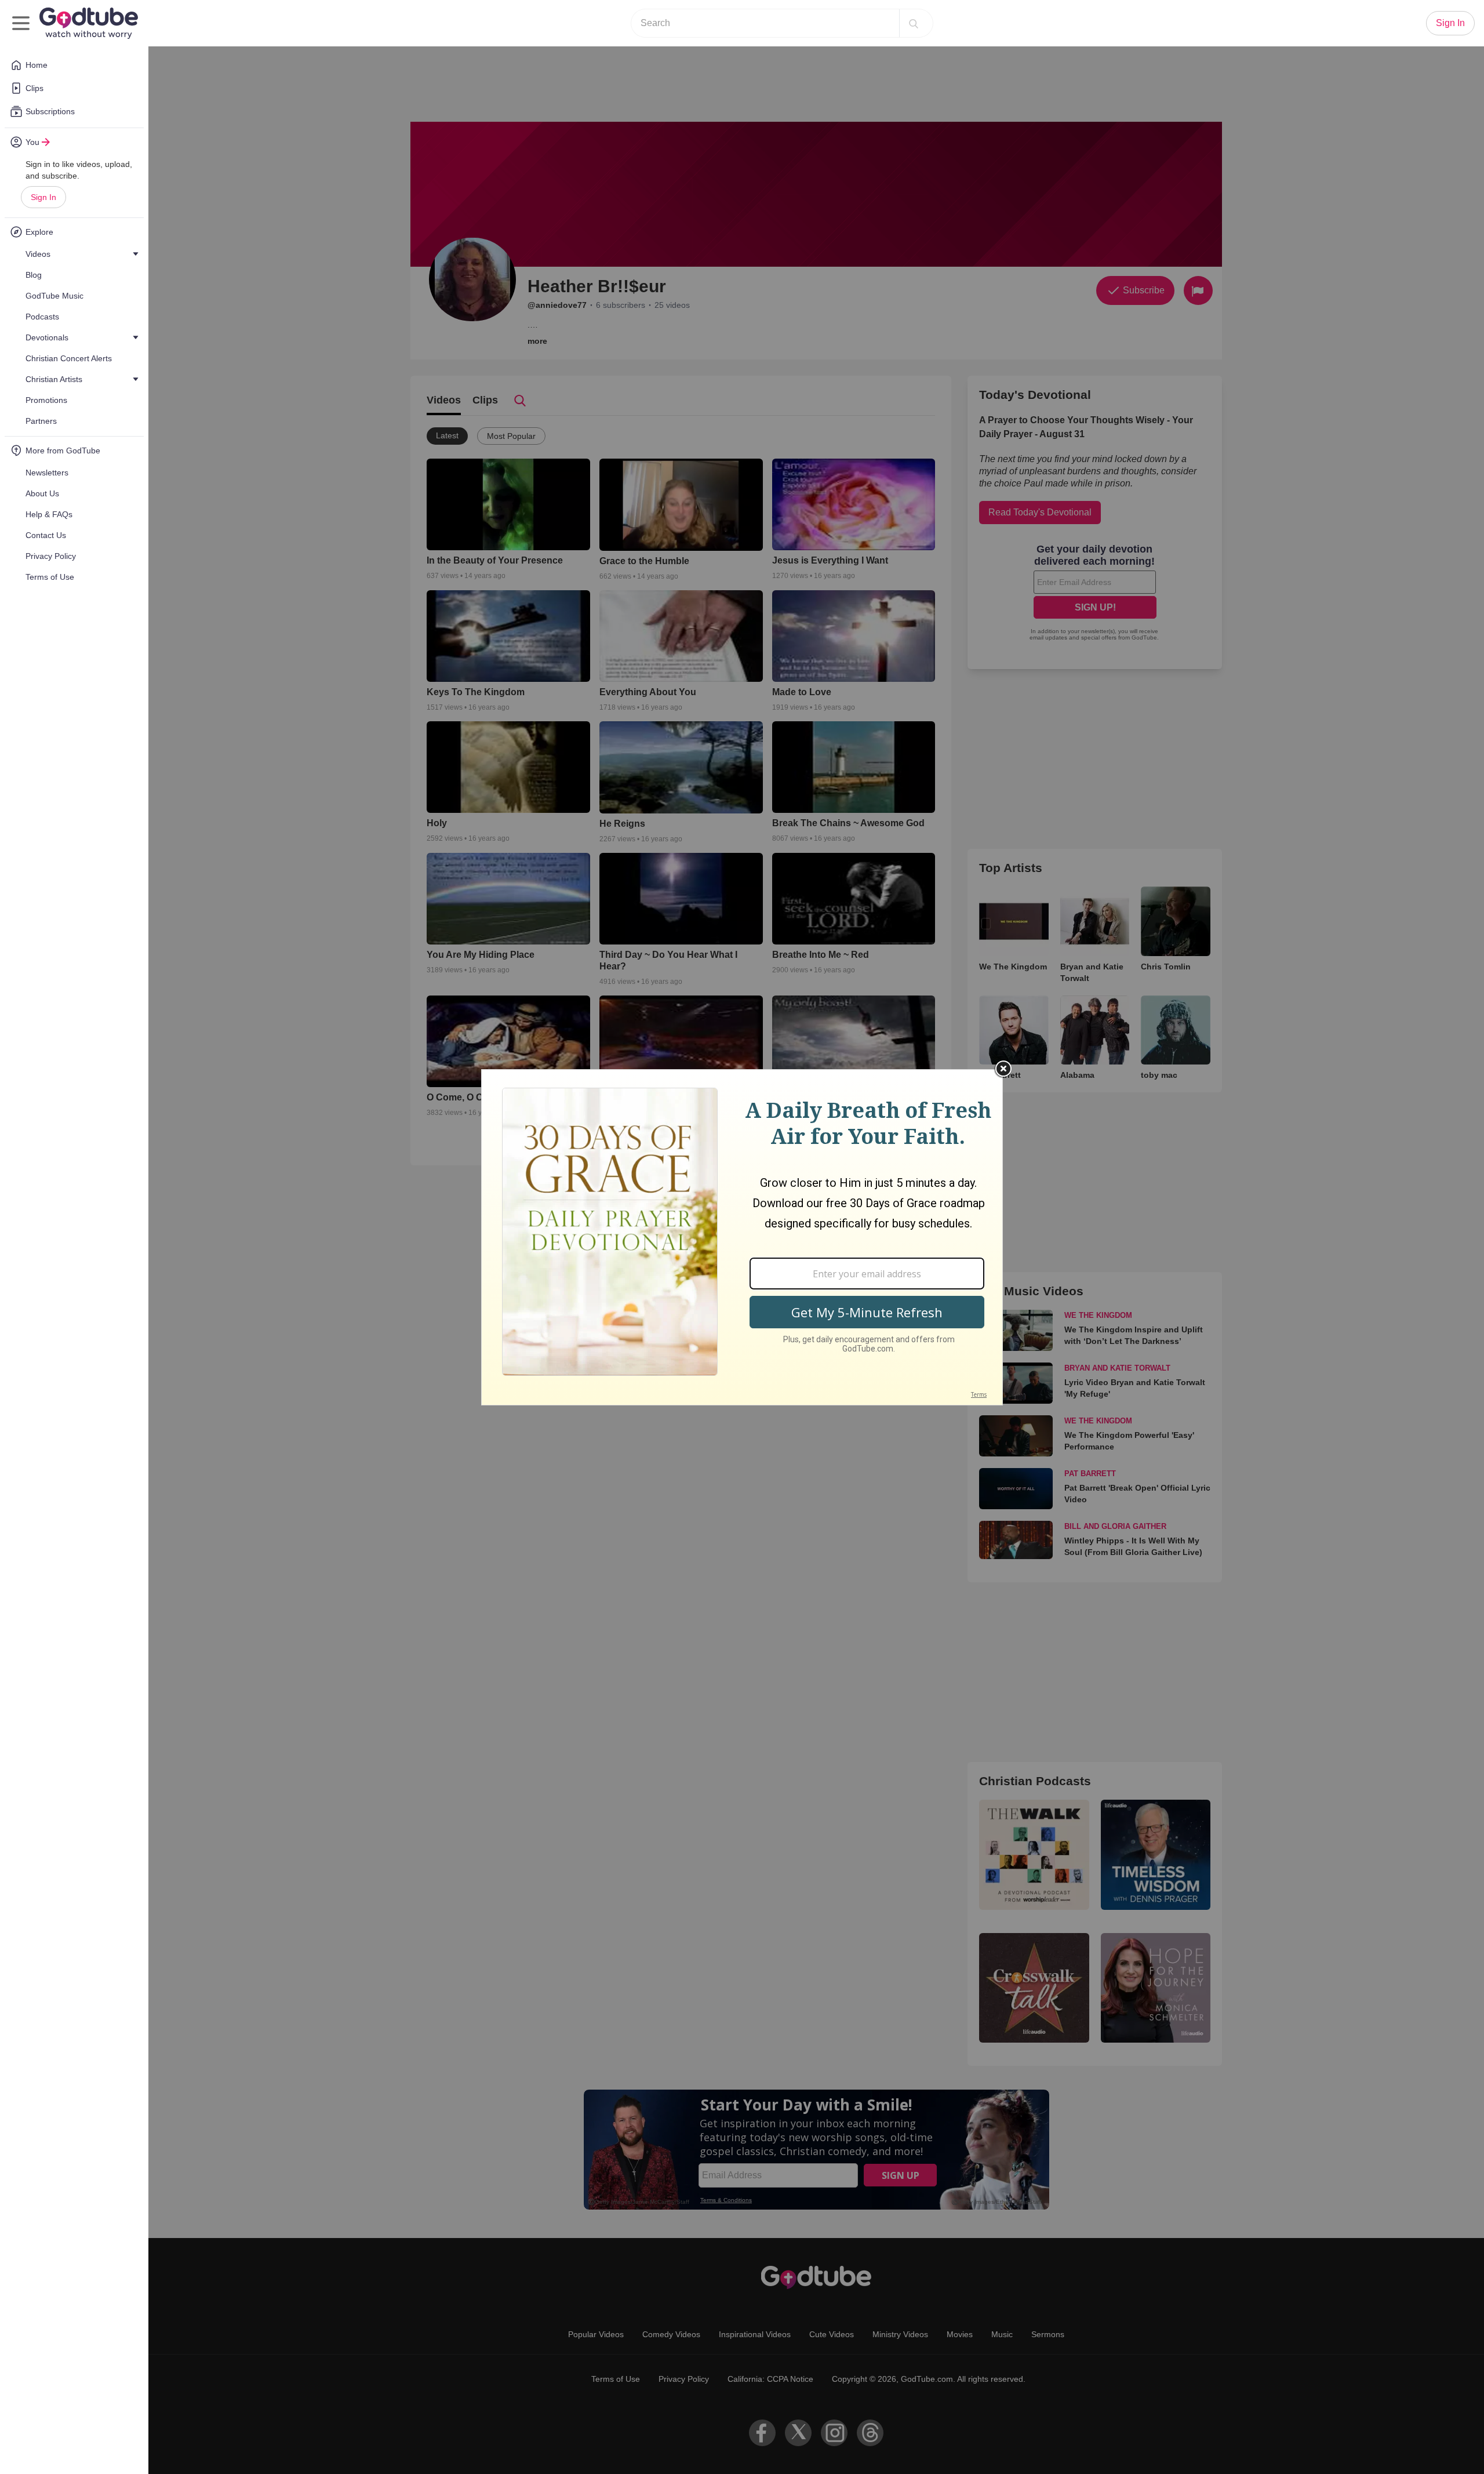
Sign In (43, 197)
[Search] (914, 23)
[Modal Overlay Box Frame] (742, 1237)
